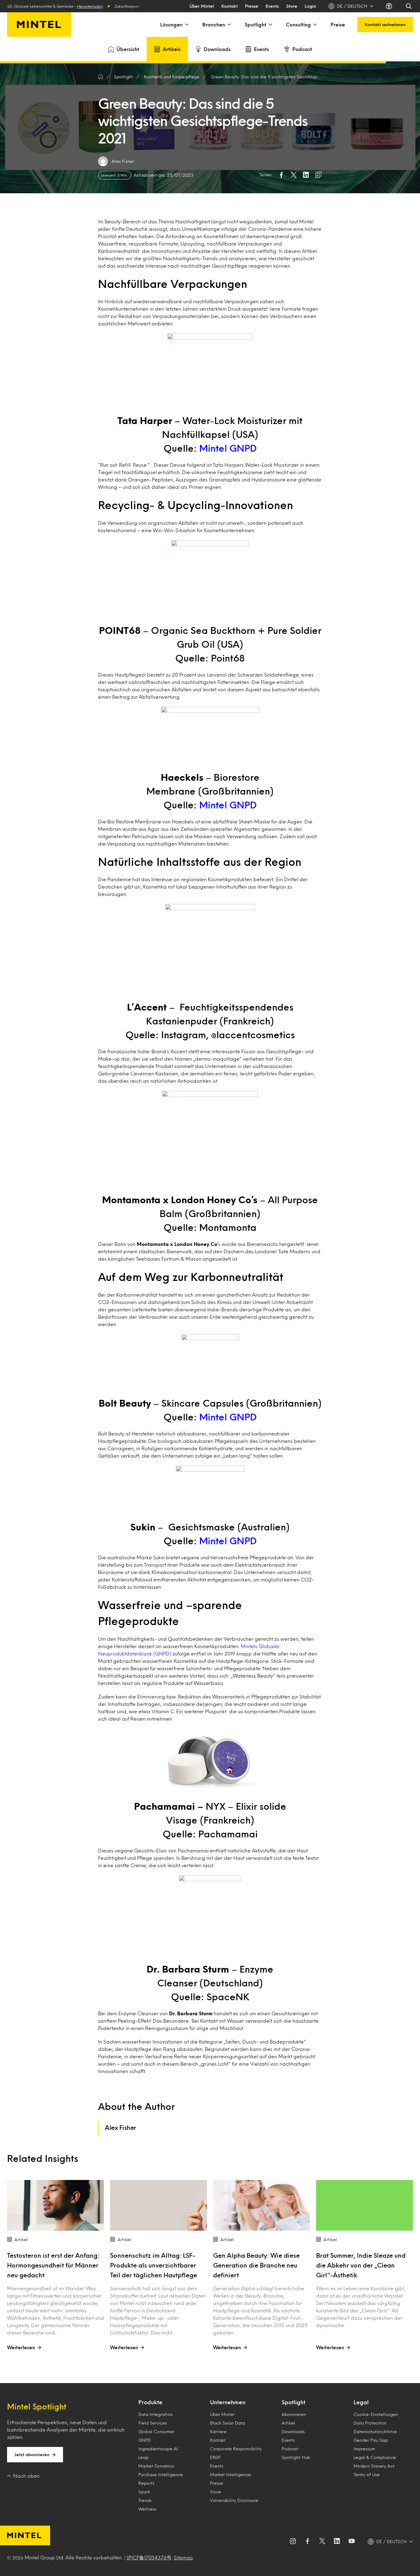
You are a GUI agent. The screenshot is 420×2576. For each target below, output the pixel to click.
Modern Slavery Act (374, 2466)
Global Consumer (156, 2431)
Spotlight (256, 24)
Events (272, 6)
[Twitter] (322, 2542)
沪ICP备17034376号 (149, 2557)
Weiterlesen (21, 2347)
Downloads (217, 49)
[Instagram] (293, 2542)
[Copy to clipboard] (318, 175)
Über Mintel (202, 6)
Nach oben (26, 2476)
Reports (146, 2483)
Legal (361, 2402)
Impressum (364, 2449)
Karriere (218, 2431)
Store (292, 6)
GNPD (145, 2440)
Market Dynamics (156, 2466)
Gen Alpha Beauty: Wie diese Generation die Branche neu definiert (256, 2265)
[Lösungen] (186, 25)
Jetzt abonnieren (32, 2454)
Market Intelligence (230, 2474)
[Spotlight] (270, 25)
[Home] (101, 77)
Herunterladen (62, 6)
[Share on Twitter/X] (294, 175)
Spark (144, 2492)
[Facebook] (307, 2542)
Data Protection (370, 2423)
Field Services (153, 2423)
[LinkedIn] (337, 2542)
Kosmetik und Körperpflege (172, 77)
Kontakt (230, 6)
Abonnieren (294, 2414)
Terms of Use (367, 2474)
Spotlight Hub (296, 2457)
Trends (145, 2500)
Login (310, 6)
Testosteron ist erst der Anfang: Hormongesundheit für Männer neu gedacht (53, 2265)
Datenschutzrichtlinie (375, 2431)
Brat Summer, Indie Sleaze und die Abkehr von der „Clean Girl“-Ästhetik (361, 2265)
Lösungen (171, 24)
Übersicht (128, 49)
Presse (252, 6)
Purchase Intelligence (161, 2474)
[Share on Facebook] (281, 175)
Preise (338, 24)
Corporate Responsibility (236, 2449)
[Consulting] (315, 25)
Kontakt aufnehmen (385, 24)
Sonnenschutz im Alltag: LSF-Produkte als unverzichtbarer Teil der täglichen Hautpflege (154, 2265)
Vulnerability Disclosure (234, 2500)
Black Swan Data (228, 2423)
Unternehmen (228, 2402)
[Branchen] (229, 25)
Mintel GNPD (228, 448)
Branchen (214, 24)
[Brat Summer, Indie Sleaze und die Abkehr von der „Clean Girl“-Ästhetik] (365, 2205)
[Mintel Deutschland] (39, 25)
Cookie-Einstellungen (376, 2414)
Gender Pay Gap (371, 2440)
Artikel (288, 2423)
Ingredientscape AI (158, 2449)
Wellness (147, 2509)
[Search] (409, 6)
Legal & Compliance (375, 2457)
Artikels (172, 49)
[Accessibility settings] (390, 6)
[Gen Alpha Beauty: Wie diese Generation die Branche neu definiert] (262, 2205)
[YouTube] (352, 2542)
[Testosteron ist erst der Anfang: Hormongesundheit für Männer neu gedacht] (55, 2205)
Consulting (298, 24)
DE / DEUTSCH (352, 6)
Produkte (150, 2402)
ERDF (215, 2457)
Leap (143, 2457)
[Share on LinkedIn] (306, 175)
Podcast (302, 49)
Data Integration (156, 2414)
